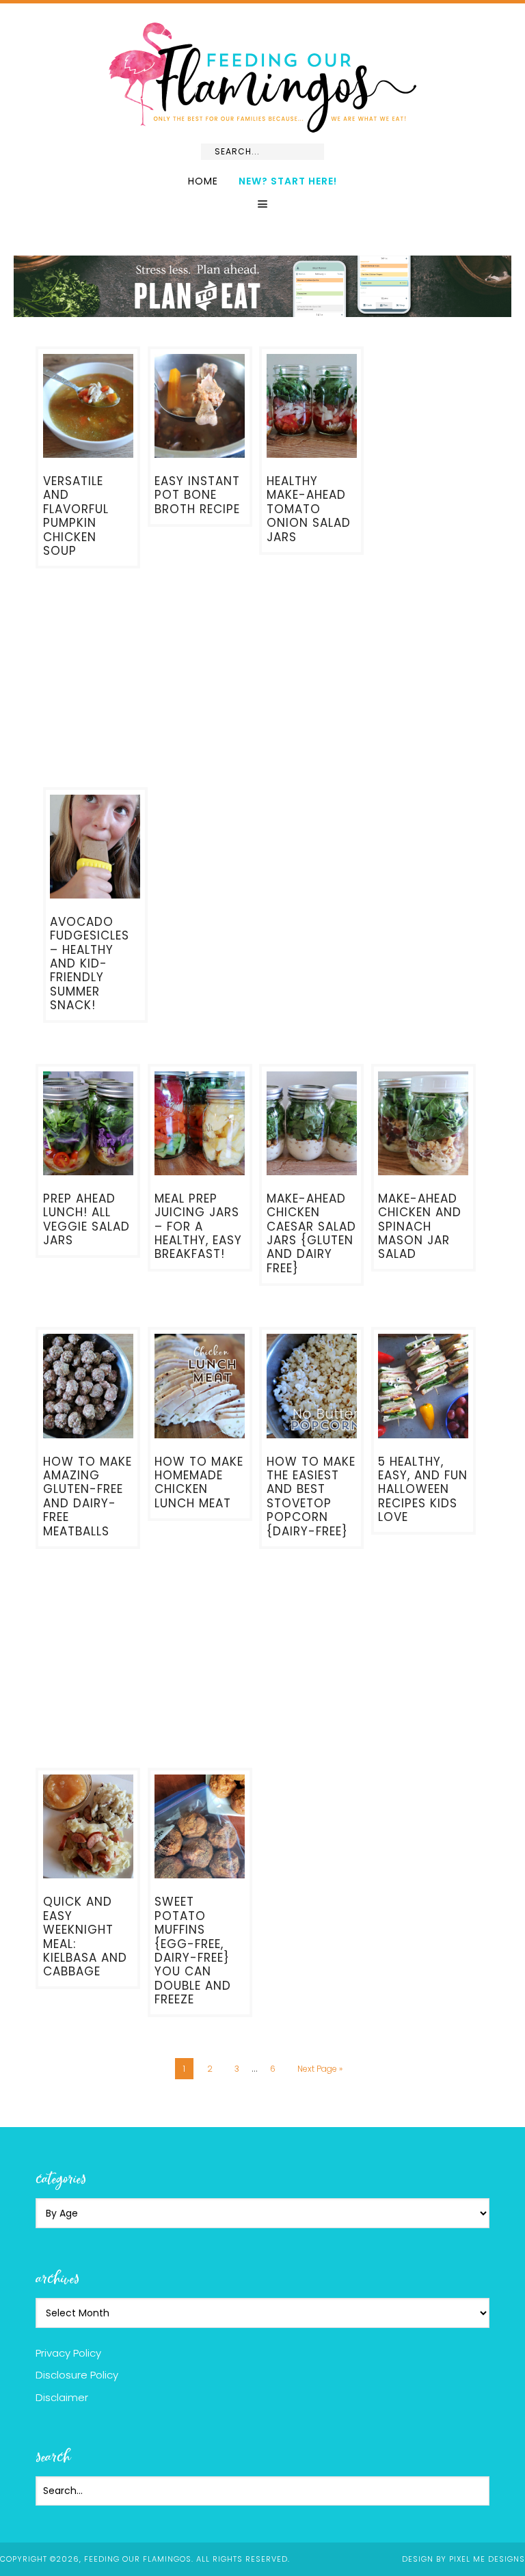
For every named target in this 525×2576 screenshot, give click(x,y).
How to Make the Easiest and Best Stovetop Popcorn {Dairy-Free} (311, 1496)
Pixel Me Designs (487, 2559)
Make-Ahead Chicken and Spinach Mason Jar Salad (420, 1227)
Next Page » (320, 2069)
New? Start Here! (288, 181)
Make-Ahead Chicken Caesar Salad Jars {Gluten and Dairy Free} (311, 1233)
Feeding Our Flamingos (262, 78)
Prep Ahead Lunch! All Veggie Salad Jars (86, 1219)
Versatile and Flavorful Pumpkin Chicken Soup (76, 516)
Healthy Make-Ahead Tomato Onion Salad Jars (309, 509)
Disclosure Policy (77, 2375)
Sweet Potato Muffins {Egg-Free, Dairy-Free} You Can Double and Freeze (193, 1950)
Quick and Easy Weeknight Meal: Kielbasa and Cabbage (85, 1936)
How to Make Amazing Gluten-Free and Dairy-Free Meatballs (87, 1496)
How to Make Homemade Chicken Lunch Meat (199, 1482)
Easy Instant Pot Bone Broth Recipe (197, 495)
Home (203, 181)
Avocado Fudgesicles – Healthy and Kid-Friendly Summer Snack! (90, 963)
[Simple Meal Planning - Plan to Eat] (262, 311)
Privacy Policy (68, 2353)
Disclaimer (62, 2397)
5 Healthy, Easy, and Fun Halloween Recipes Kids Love (423, 1490)
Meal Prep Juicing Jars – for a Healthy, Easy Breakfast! (198, 1227)
